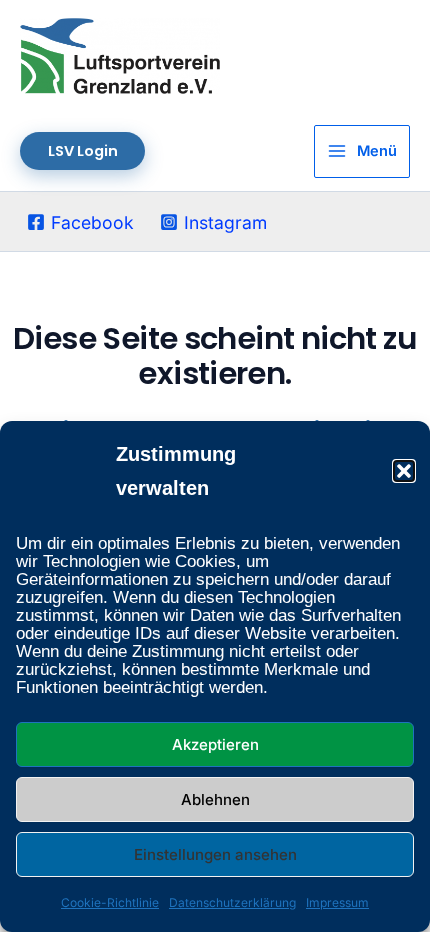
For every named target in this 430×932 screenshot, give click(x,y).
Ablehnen (215, 799)
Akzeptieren (215, 744)
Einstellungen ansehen (215, 854)
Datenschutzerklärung (232, 902)
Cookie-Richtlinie (110, 902)
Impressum (337, 902)
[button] (404, 471)
